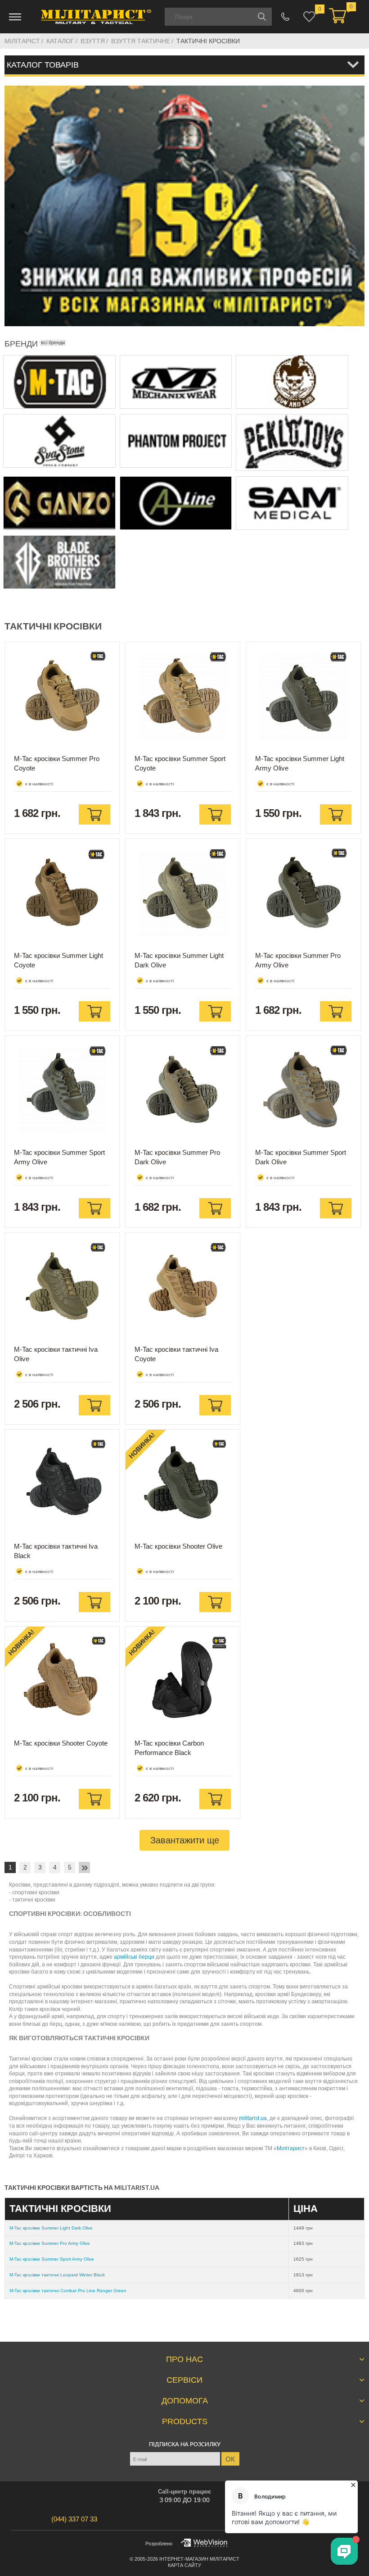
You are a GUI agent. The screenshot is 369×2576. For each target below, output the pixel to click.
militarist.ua (253, 2118)
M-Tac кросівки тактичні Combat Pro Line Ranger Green (68, 2291)
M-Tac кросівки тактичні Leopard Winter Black (57, 2275)
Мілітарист (291, 2148)
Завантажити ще (185, 1840)
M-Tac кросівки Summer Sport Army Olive (52, 2259)
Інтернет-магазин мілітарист (199, 2559)
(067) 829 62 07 (286, 17)
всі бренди (53, 342)
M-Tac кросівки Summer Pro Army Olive (50, 2243)
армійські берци (134, 1957)
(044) (74, 2519)
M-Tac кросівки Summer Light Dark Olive (51, 2228)
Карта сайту (184, 2565)
